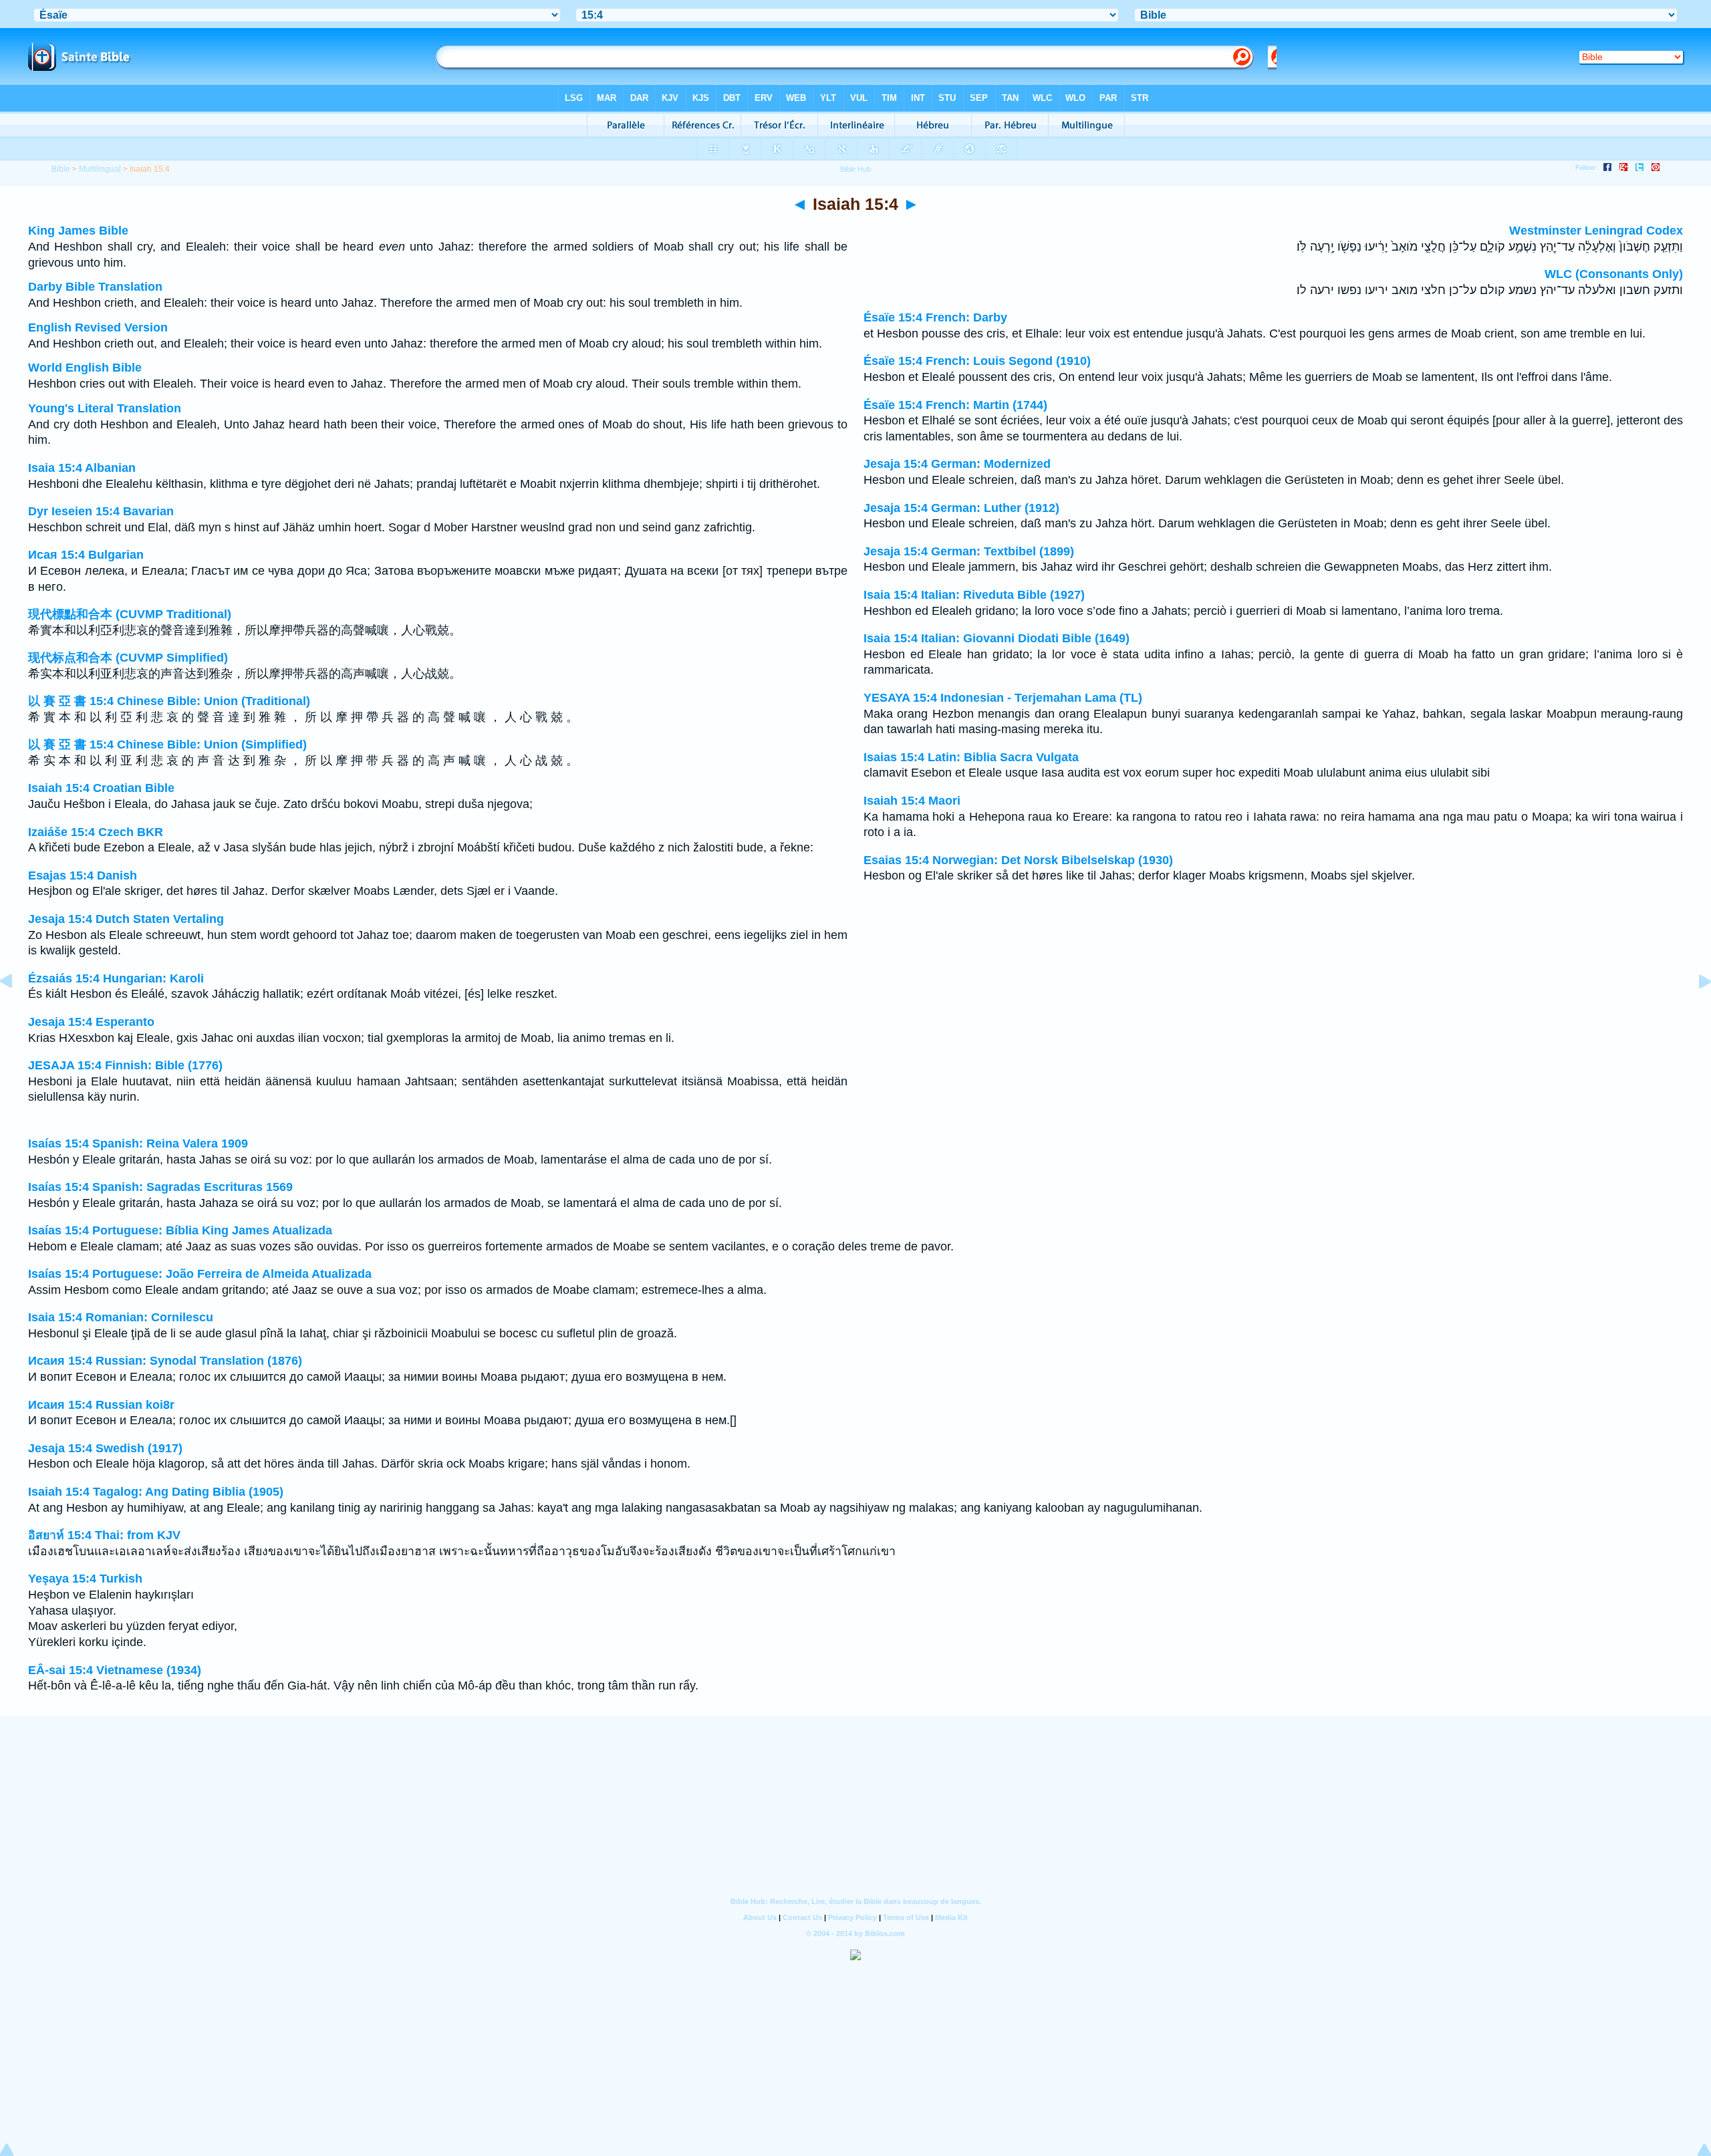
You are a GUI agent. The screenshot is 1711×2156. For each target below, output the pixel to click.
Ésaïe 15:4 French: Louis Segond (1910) (977, 361)
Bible (61, 169)
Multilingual (100, 169)
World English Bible (85, 368)
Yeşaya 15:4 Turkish (85, 1579)
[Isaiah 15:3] (17, 1011)
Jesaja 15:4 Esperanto (91, 1022)
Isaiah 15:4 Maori (912, 801)
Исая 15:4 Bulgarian (86, 555)
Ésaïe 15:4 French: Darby (935, 317)
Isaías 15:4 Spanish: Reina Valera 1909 (138, 1143)
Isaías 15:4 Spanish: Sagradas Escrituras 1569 (160, 1187)
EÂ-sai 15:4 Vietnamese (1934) (115, 1670)
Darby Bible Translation (95, 287)
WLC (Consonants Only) (1614, 274)
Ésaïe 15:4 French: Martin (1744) (955, 405)
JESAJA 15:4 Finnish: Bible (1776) (125, 1065)
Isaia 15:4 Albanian (82, 468)
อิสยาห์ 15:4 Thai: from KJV (104, 1535)
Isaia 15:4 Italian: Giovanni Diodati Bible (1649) (997, 638)
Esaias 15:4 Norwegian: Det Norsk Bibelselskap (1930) (1018, 860)
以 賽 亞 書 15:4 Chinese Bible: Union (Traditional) (169, 701)
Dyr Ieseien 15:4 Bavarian (101, 511)
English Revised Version (98, 327)
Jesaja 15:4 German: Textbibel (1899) (969, 551)
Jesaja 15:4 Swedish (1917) (105, 1448)
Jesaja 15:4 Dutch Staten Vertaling (126, 919)
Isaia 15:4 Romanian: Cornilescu (121, 1317)
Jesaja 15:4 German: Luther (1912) (961, 508)
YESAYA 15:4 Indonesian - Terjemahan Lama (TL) (1003, 698)
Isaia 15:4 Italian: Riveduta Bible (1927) (974, 595)
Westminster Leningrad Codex (1596, 231)
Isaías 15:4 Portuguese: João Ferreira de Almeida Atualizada (200, 1274)
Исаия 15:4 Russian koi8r (101, 1405)
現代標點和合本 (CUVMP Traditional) (130, 614)
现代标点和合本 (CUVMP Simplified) (128, 658)
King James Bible (78, 231)
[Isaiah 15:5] (1694, 1011)
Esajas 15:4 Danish (83, 875)
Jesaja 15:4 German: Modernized (957, 464)
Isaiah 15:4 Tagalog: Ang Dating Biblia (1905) (156, 1492)
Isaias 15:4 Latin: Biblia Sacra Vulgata (971, 757)
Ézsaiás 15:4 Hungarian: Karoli (116, 978)
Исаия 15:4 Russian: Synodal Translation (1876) (165, 1361)
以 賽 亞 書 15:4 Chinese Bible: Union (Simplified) (167, 745)
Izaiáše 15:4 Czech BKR (96, 832)
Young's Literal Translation (105, 408)
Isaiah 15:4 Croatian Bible (101, 788)
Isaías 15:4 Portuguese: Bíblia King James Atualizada (180, 1230)
